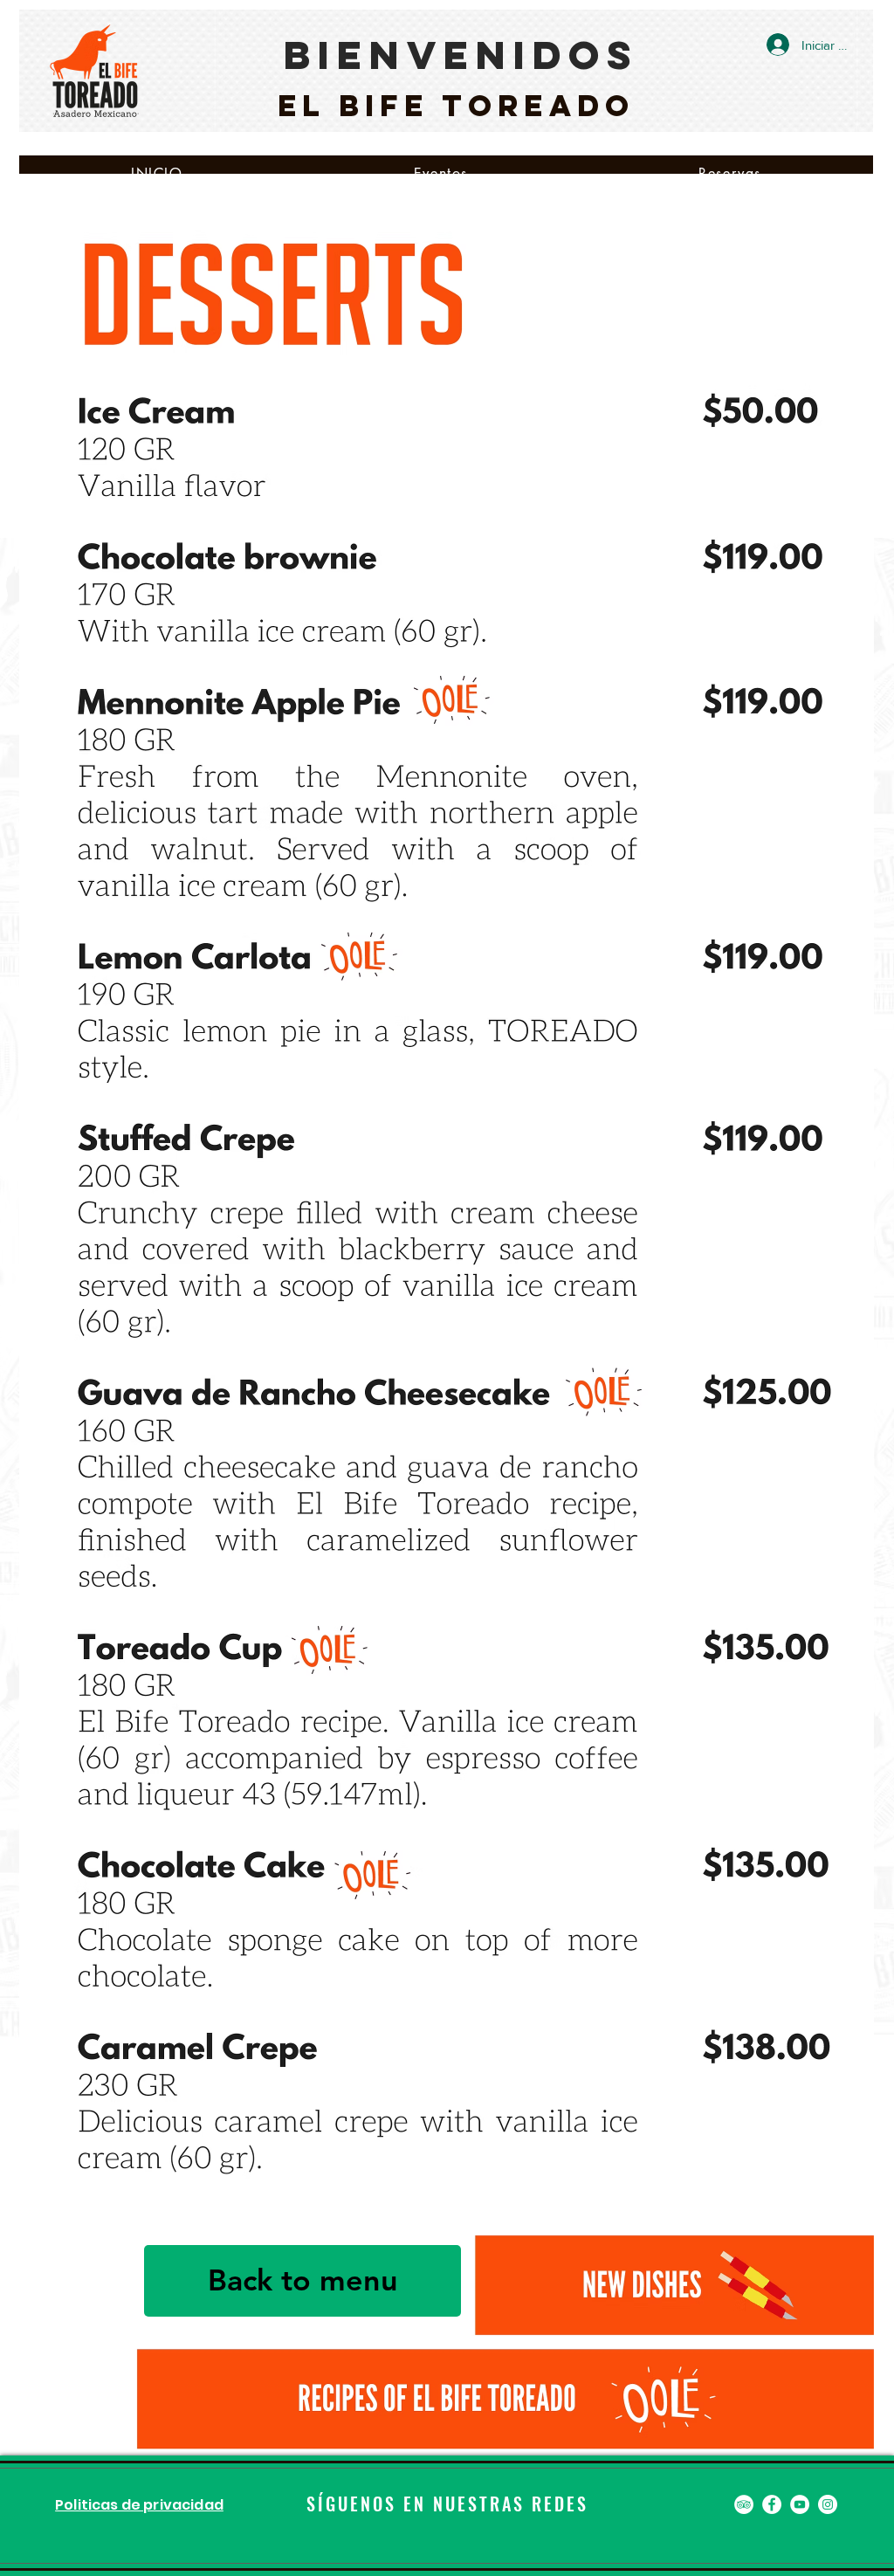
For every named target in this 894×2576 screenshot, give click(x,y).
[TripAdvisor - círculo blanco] (744, 2504)
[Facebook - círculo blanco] (772, 2504)
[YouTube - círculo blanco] (800, 2504)
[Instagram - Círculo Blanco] (828, 2504)
